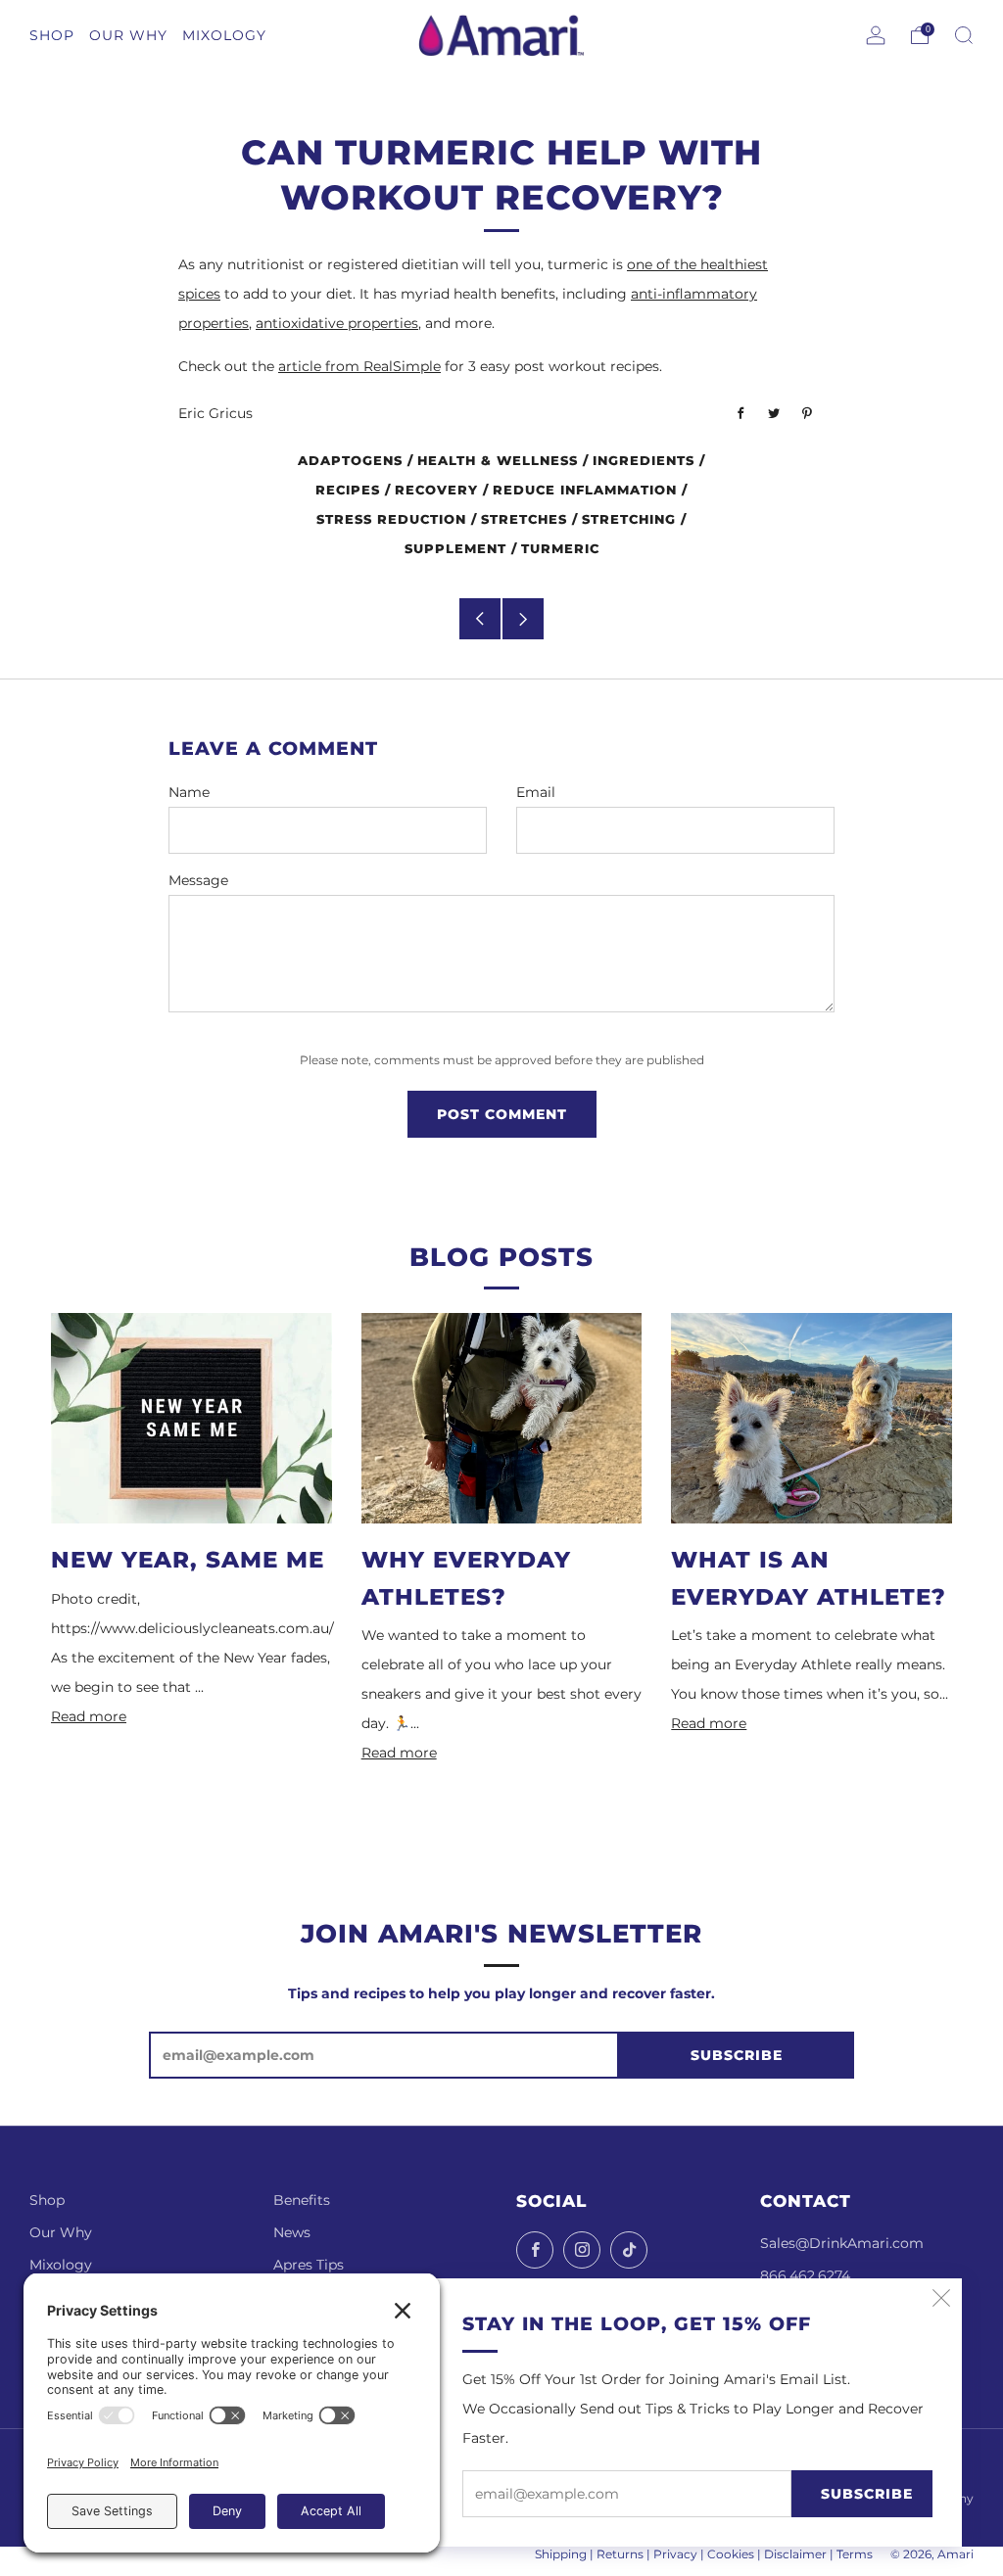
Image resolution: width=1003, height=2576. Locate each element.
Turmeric (560, 549)
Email (536, 792)
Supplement (455, 549)
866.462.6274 (805, 2275)
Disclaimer (795, 2554)
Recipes (348, 490)
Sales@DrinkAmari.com (842, 2243)
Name (189, 792)
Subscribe (867, 2494)
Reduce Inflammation (585, 490)
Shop (47, 2200)
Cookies (731, 2554)
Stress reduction (391, 519)
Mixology (61, 2265)
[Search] (964, 35)
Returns (620, 2554)
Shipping (561, 2554)
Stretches (524, 519)
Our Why (61, 2232)
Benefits (302, 2200)
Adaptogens (350, 461)
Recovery (436, 490)
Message (198, 880)
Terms (855, 2554)
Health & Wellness (498, 461)
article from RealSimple (359, 366)
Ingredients (644, 461)
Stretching (629, 519)
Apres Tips (309, 2265)
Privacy (675, 2554)
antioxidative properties (337, 323)
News (292, 2232)
